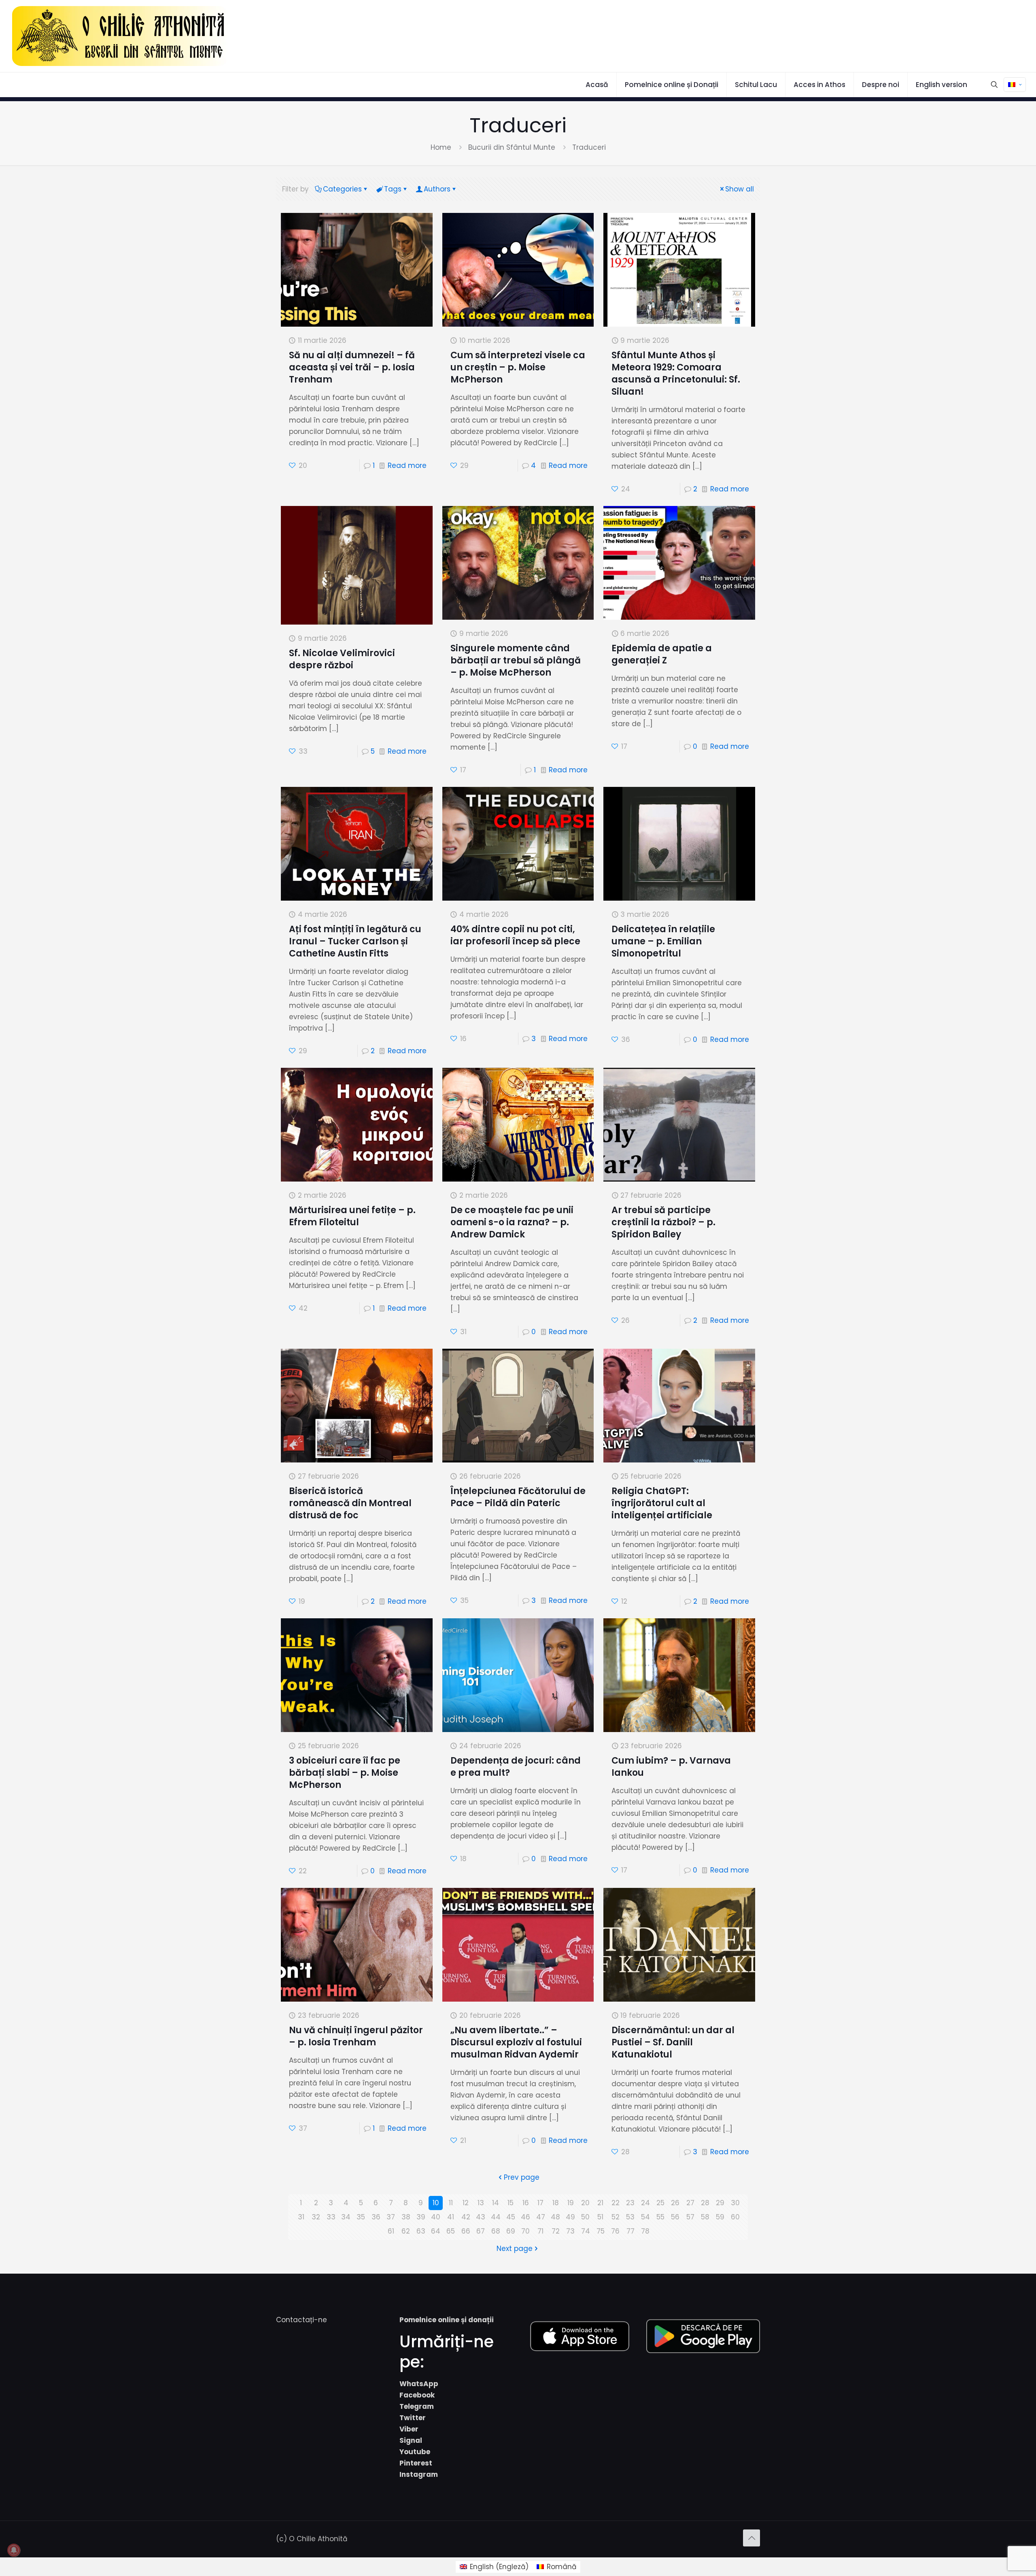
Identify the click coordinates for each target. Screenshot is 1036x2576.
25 (660, 2203)
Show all (740, 189)
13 (481, 2203)
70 (525, 2231)
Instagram (419, 2474)
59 (720, 2217)
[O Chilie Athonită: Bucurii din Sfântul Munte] (120, 36)
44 (496, 2217)
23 (630, 2203)
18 (556, 2203)
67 (481, 2231)
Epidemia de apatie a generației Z (662, 654)
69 (511, 2231)
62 (406, 2231)
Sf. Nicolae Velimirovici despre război (342, 659)
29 (720, 2203)
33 (331, 2217)
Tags (393, 189)
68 (496, 2231)
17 (540, 2203)
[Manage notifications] (14, 2550)
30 (735, 2203)
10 (436, 2203)
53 (630, 2217)
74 (586, 2231)
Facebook (417, 2395)
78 (645, 2231)
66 (466, 2231)
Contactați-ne (301, 2320)
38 (406, 2217)
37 (391, 2217)
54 (645, 2217)
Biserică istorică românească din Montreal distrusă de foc (350, 1503)
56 (675, 2217)
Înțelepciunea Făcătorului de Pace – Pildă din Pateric (518, 1497)
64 (436, 2231)
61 (391, 2231)
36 (376, 2217)
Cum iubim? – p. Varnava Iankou (671, 1767)
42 (466, 2217)
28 (705, 2203)
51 (600, 2217)
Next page (515, 2249)
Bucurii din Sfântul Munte (512, 147)
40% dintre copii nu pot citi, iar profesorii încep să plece (515, 935)
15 (511, 2203)
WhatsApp (419, 2384)
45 (511, 2217)
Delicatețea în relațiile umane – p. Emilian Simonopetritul (663, 941)
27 (690, 2203)
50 (585, 2217)
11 (451, 2203)
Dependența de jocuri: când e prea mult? (516, 1767)
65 (451, 2231)
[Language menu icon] (1015, 85)
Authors (437, 189)
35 (361, 2217)
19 (571, 2203)
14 (496, 2203)
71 (540, 2231)
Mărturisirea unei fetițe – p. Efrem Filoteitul (352, 1216)
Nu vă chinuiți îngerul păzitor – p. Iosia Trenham (356, 2036)
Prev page (522, 2177)
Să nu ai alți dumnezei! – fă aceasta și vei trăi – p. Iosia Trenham (352, 367)
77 (631, 2231)
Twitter (413, 2418)
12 (466, 2203)
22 (616, 2203)
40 (436, 2217)
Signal (411, 2440)
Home (441, 147)
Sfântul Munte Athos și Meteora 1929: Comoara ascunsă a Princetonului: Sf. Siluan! (676, 373)
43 (481, 2217)
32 (316, 2217)
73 (570, 2231)
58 (705, 2217)
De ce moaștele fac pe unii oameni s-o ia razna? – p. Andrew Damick (512, 1222)
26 (675, 2203)
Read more (407, 465)
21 (600, 2203)
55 (660, 2217)
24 (645, 2203)
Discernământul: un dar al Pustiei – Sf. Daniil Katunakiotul (673, 2042)
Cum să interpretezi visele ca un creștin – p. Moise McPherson (518, 367)
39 (421, 2217)
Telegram (417, 2406)
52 (616, 2217)
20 (585, 2203)
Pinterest (416, 2463)
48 (555, 2217)
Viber (409, 2429)
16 (526, 2203)
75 (601, 2231)
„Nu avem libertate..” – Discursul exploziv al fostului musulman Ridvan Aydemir (516, 2042)
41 (451, 2217)
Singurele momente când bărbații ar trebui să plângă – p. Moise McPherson (516, 660)
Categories (342, 189)
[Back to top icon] (752, 2538)
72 (556, 2231)
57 (690, 2217)
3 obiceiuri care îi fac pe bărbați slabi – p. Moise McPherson (345, 1773)
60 (735, 2217)
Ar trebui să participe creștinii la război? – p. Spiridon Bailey (663, 1222)
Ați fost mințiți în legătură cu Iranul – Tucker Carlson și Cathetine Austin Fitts (355, 941)
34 (346, 2217)
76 (615, 2231)
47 (541, 2217)
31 (301, 2217)
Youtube (415, 2452)
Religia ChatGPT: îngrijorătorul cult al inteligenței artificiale (662, 1503)
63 (421, 2231)
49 (570, 2217)
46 (525, 2217)
